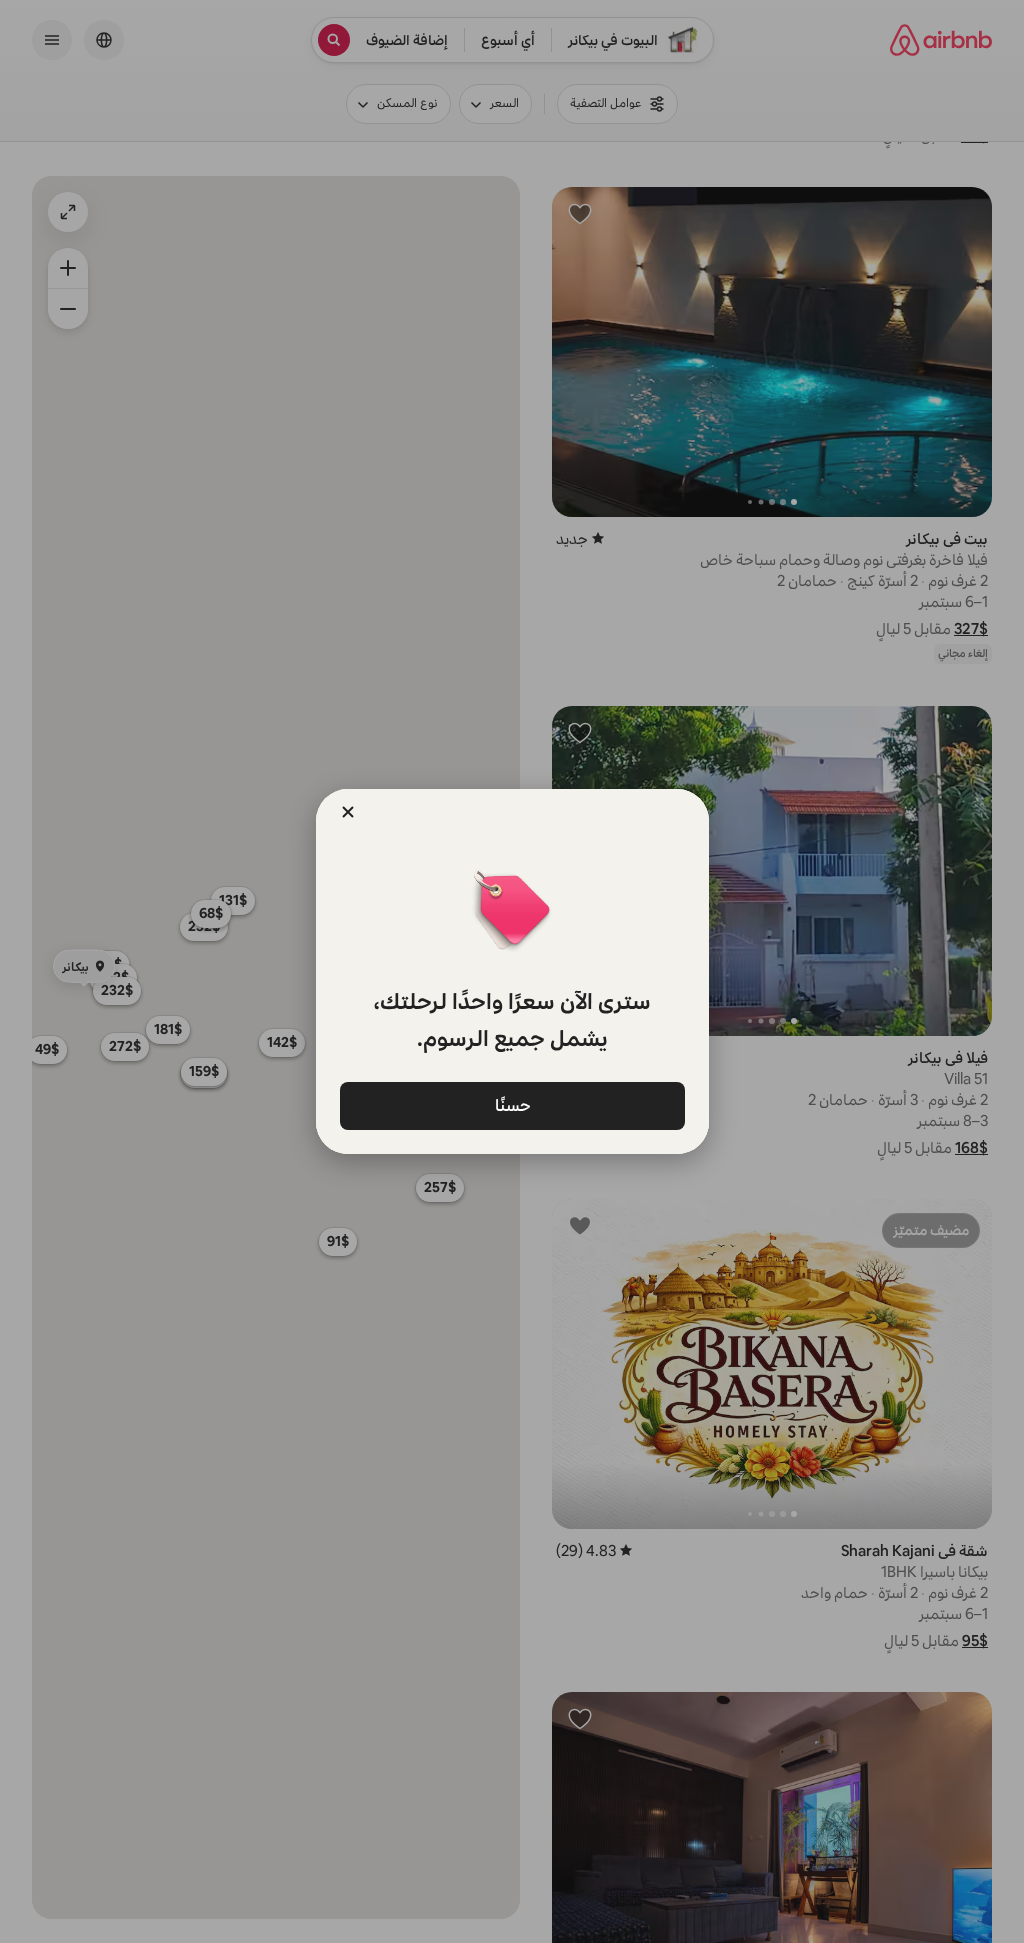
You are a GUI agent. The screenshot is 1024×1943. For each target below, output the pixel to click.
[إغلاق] (348, 812)
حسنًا (512, 1104)
